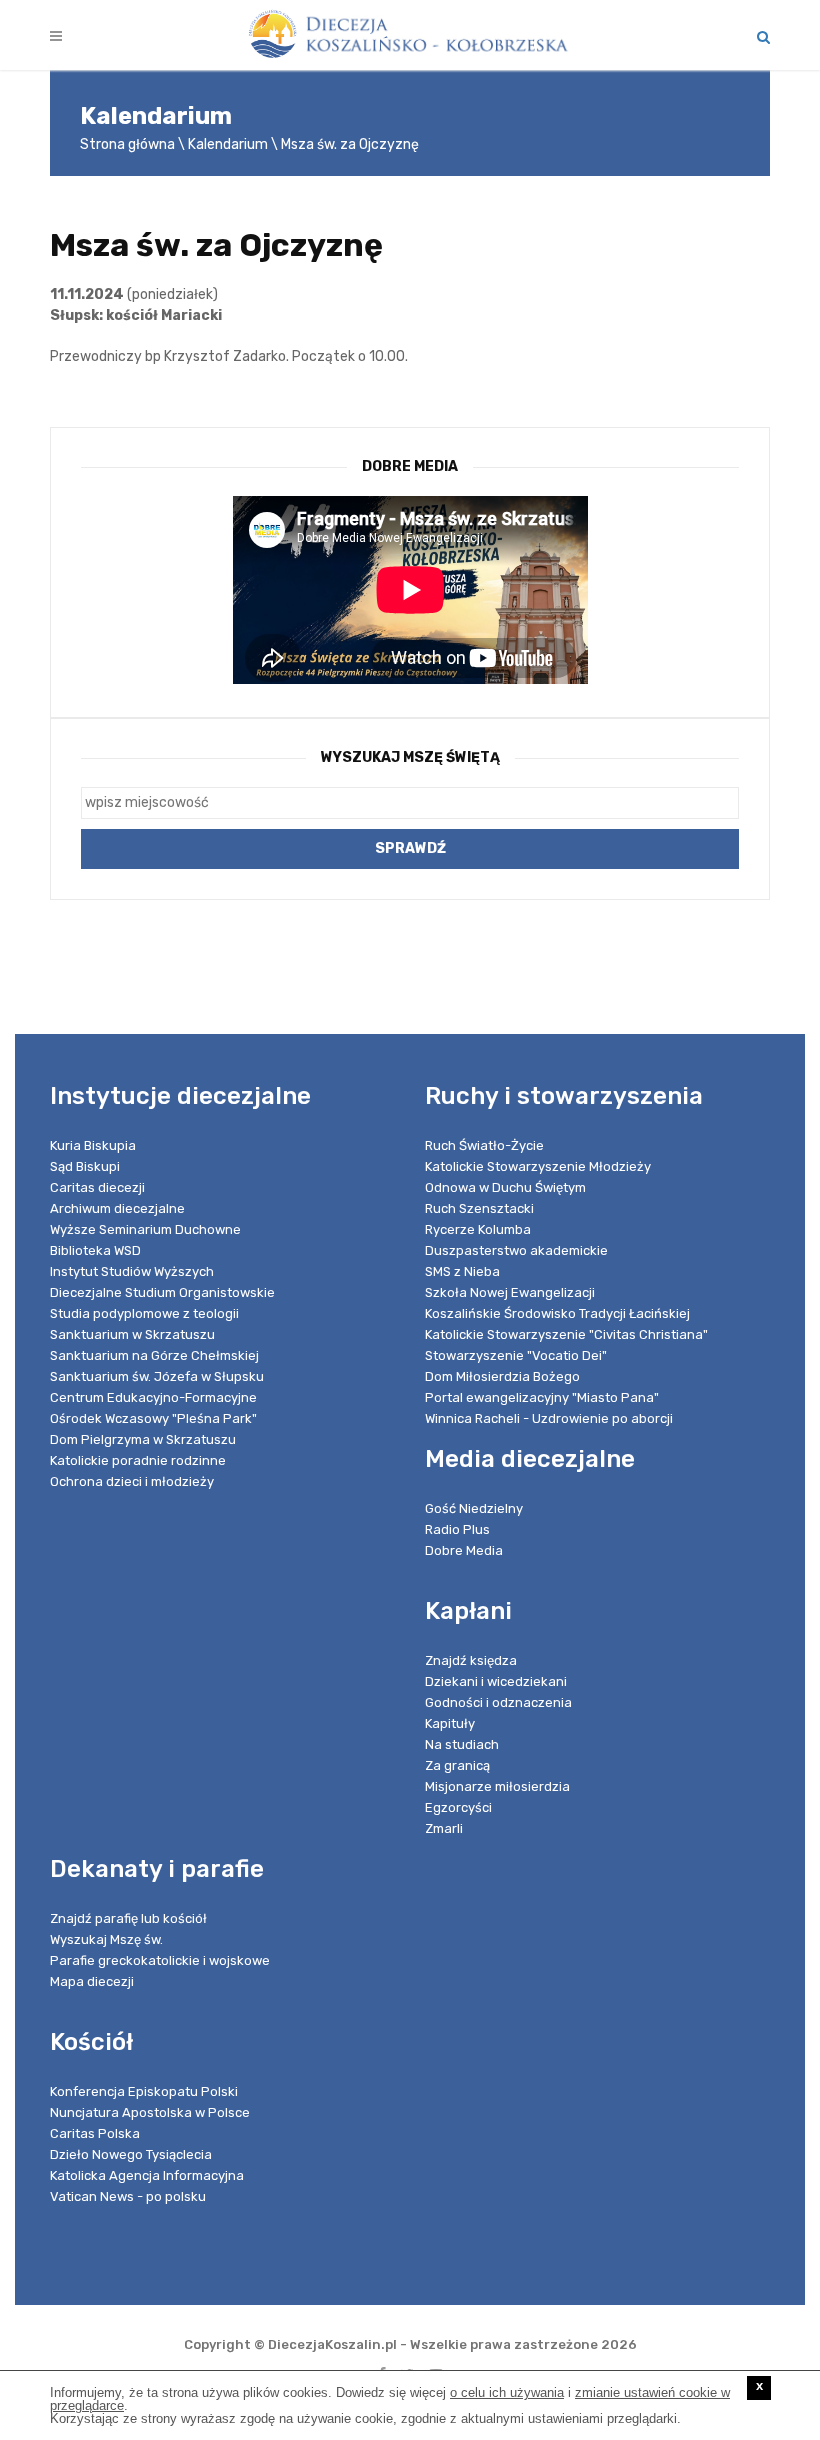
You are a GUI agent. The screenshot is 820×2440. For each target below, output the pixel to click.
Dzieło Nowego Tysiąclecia (131, 2154)
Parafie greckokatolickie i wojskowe (160, 1960)
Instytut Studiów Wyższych (132, 1271)
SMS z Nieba (462, 1271)
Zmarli (444, 1828)
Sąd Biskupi (85, 1166)
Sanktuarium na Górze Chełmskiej (154, 1355)
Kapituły (450, 1723)
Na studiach (462, 1744)
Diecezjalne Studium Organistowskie (162, 1292)
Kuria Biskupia (93, 1145)
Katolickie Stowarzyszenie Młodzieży (538, 1166)
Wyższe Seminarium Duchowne (145, 1229)
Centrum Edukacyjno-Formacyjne (153, 1397)
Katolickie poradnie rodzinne (138, 1460)
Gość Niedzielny (474, 1508)
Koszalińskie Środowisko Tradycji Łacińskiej (557, 1313)
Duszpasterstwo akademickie (516, 1250)
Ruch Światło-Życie (484, 1145)
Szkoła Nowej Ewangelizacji (510, 1292)
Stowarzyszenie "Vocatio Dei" (516, 1355)
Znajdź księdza (471, 1660)
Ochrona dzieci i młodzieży (132, 1481)
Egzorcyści (458, 1807)
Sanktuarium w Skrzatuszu (132, 1334)
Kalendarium (228, 144)
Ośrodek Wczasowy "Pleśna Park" (153, 1418)
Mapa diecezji (92, 1981)
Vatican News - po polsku (128, 2196)
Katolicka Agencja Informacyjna (147, 2175)
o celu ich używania (507, 2392)
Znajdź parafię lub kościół (128, 1918)
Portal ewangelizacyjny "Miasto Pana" (542, 1397)
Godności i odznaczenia (498, 1702)
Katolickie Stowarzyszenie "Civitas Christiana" (566, 1334)
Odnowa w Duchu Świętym (505, 1187)
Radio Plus (457, 1529)
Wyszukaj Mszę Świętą (410, 757)
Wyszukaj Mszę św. (106, 1939)
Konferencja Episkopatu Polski (144, 2091)
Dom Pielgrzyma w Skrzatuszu (143, 1439)
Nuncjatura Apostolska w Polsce (150, 2112)
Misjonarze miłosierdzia (497, 1786)
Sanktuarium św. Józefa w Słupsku (157, 1376)
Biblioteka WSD (95, 1250)
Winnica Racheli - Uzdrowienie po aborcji (549, 1418)
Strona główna (127, 144)
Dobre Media (464, 1550)
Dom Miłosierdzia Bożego (502, 1376)
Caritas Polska (95, 2133)
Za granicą (457, 1765)
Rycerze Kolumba (478, 1229)
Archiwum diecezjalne (117, 1208)
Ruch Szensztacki (479, 1208)
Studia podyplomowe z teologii (144, 1313)
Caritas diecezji (97, 1187)
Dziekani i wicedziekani (496, 1681)
